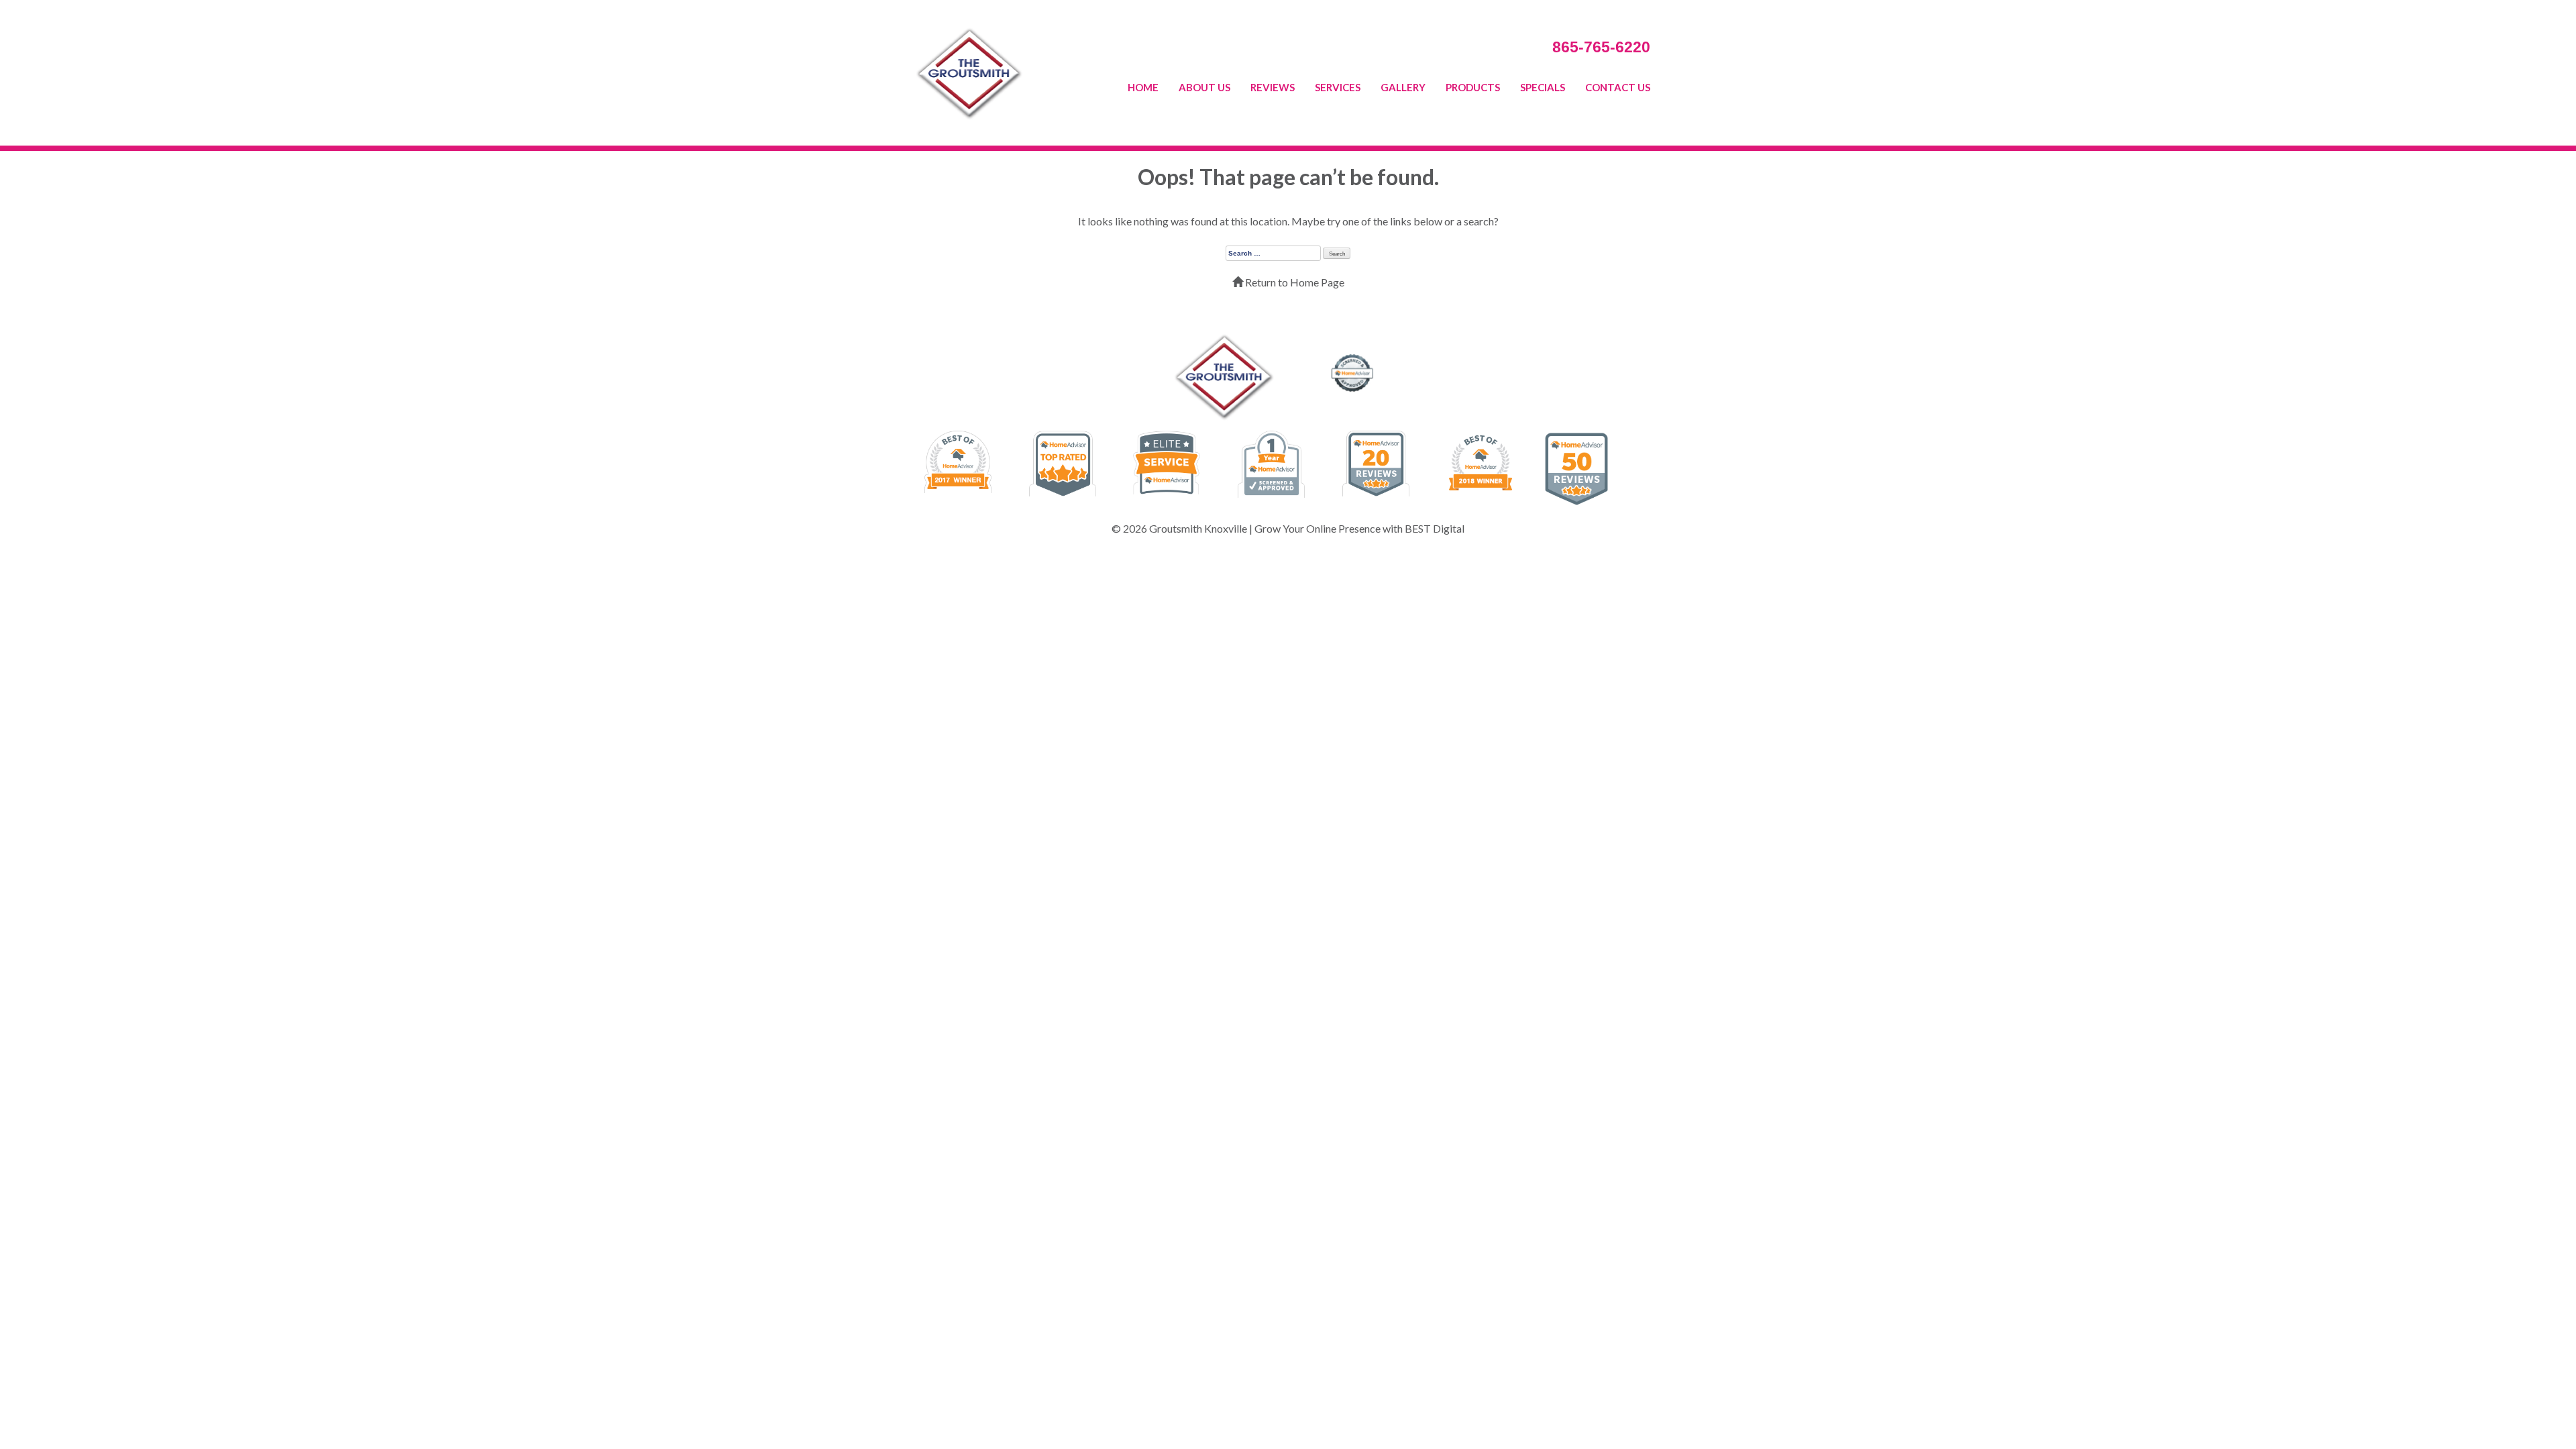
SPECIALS (1543, 87)
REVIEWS (1273, 87)
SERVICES (1338, 87)
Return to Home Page (1294, 282)
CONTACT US (1618, 87)
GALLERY (1403, 87)
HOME (1143, 87)
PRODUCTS (1473, 87)
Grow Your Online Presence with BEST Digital (1359, 528)
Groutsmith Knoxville (1198, 528)
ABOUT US (1204, 87)
